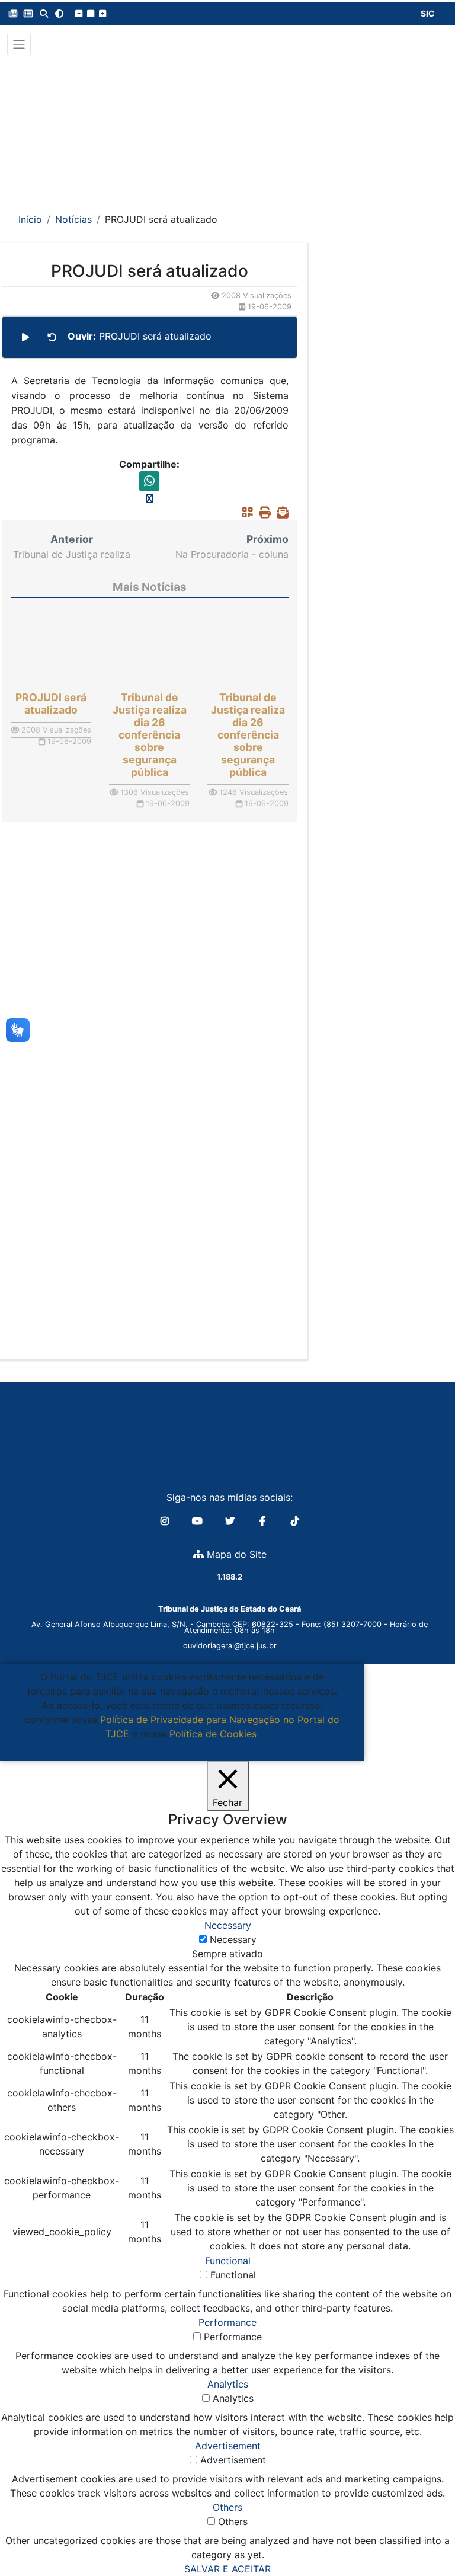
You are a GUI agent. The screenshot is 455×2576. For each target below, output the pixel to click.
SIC (428, 13)
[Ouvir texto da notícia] (25, 337)
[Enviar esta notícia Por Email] (280, 513)
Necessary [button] (228, 1925)
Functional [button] (228, 2261)
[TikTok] (295, 1521)
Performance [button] (227, 2322)
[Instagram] (166, 1521)
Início (30, 219)
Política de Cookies (213, 1734)
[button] (13, 14)
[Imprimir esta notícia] (262, 513)
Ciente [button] (177, 1748)
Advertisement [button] (228, 2446)
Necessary (233, 1939)
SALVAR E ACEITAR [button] (227, 2569)
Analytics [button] (228, 2384)
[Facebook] (264, 1521)
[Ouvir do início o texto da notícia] (52, 337)
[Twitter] (231, 1521)
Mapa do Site (235, 1554)
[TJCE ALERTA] (228, 127)
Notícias (73, 219)
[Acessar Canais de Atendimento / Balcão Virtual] (422, 2533)
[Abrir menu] (19, 44)
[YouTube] (199, 1521)
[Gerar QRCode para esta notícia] (245, 513)
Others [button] (227, 2507)
